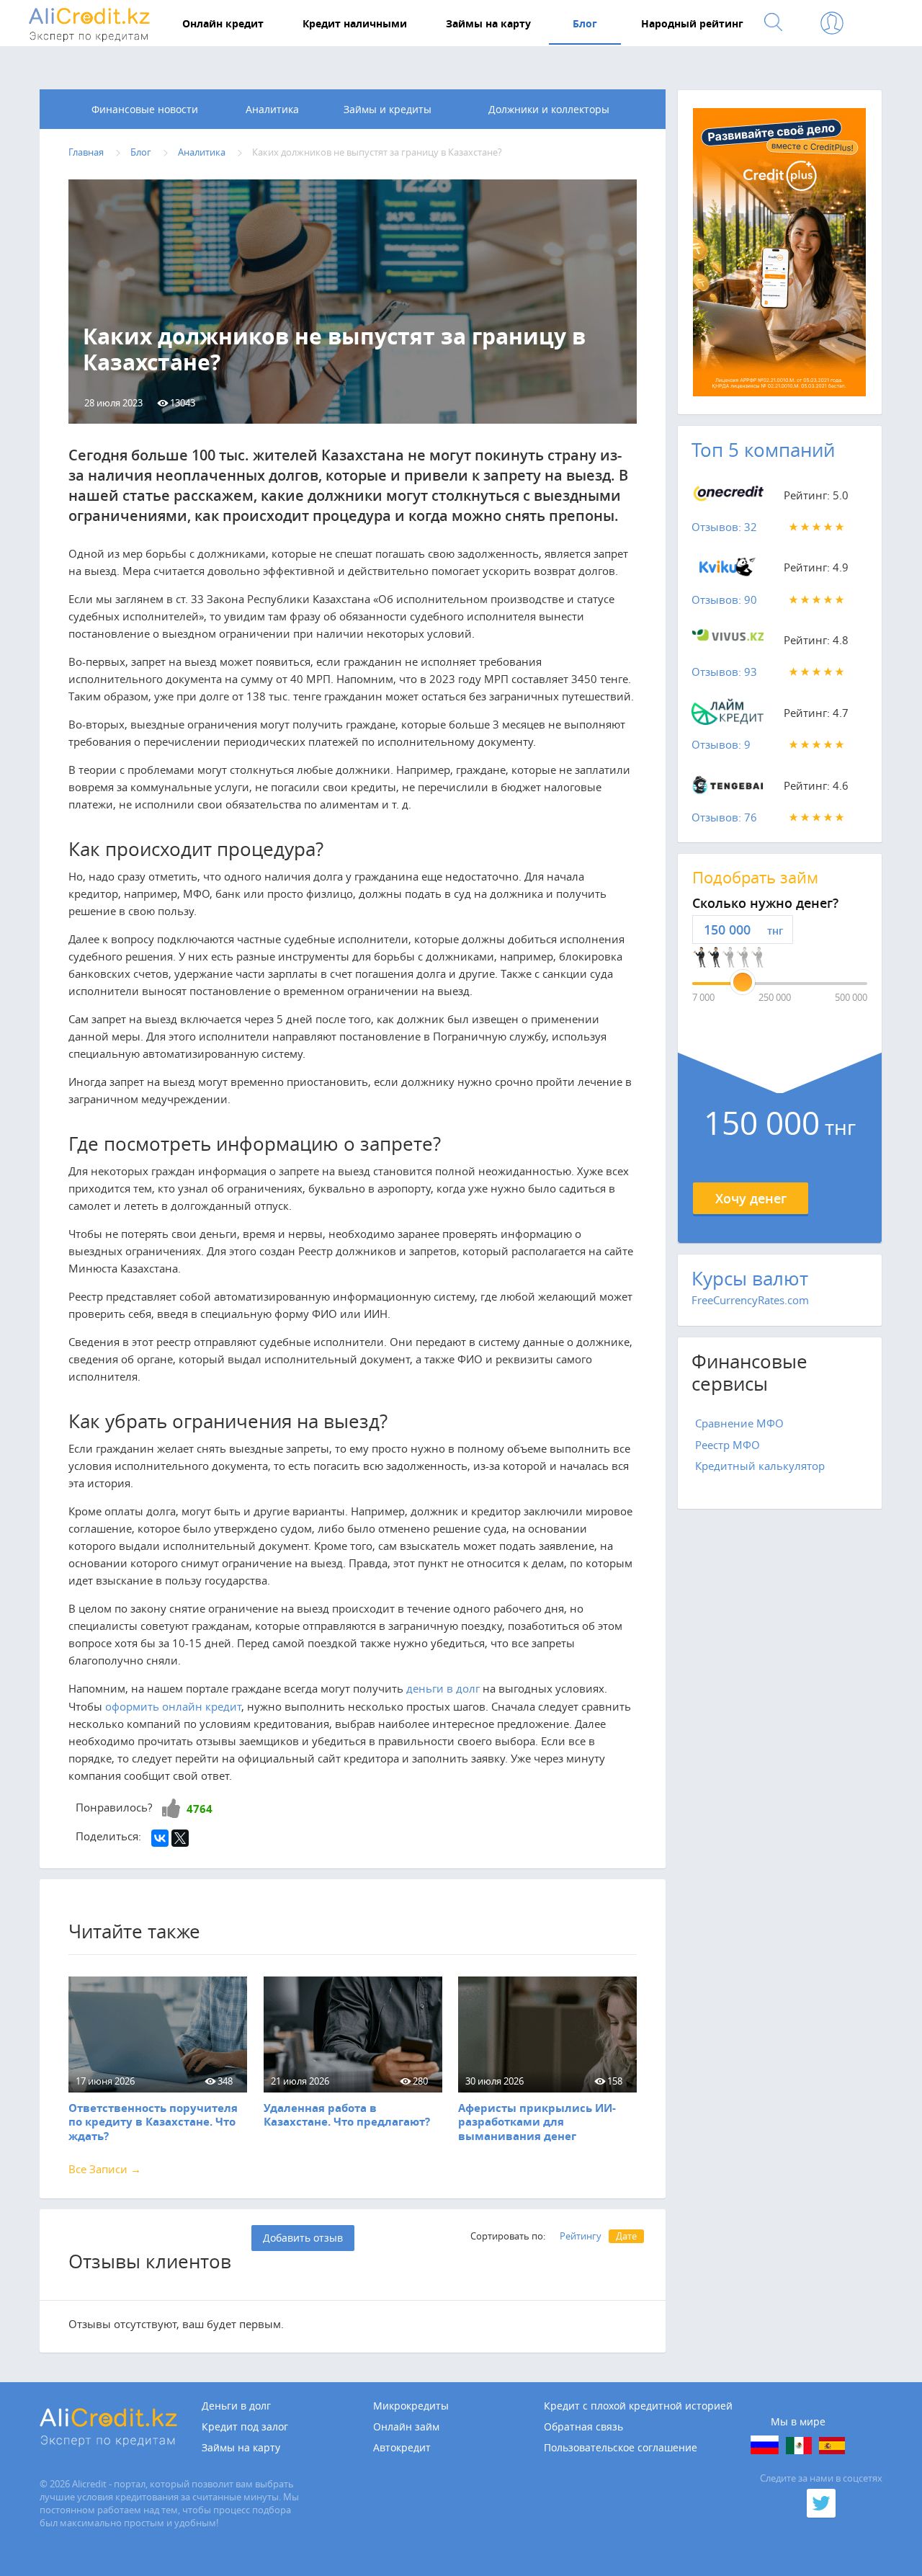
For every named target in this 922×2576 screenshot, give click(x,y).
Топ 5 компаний (763, 450)
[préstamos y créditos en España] (832, 2446)
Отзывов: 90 (724, 600)
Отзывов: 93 (724, 672)
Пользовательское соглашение (621, 2448)
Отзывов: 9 (721, 744)
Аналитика (272, 109)
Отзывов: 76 (724, 817)
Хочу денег (751, 1198)
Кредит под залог (245, 2427)
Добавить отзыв (303, 2238)
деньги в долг (443, 1688)
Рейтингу (581, 2236)
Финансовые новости (145, 109)
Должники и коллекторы (549, 109)
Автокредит (402, 2448)
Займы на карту (241, 2448)
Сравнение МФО (739, 1423)
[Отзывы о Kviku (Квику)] (728, 570)
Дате (626, 2236)
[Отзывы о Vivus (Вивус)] (728, 643)
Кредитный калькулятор (760, 1466)
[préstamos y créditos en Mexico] (799, 2446)
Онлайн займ (406, 2427)
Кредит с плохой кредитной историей (638, 2406)
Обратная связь (583, 2427)
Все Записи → (105, 2169)
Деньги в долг (236, 2406)
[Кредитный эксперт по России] (765, 2445)
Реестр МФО (728, 1445)
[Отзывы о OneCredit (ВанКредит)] (728, 498)
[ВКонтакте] (160, 1838)
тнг (775, 931)
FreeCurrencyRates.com (750, 1300)
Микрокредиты (411, 2406)
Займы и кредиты (388, 109)
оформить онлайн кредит (173, 1706)
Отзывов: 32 (724, 527)
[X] (180, 1838)
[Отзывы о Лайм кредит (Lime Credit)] (728, 716)
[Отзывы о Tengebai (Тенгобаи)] (728, 788)
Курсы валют (750, 1279)
